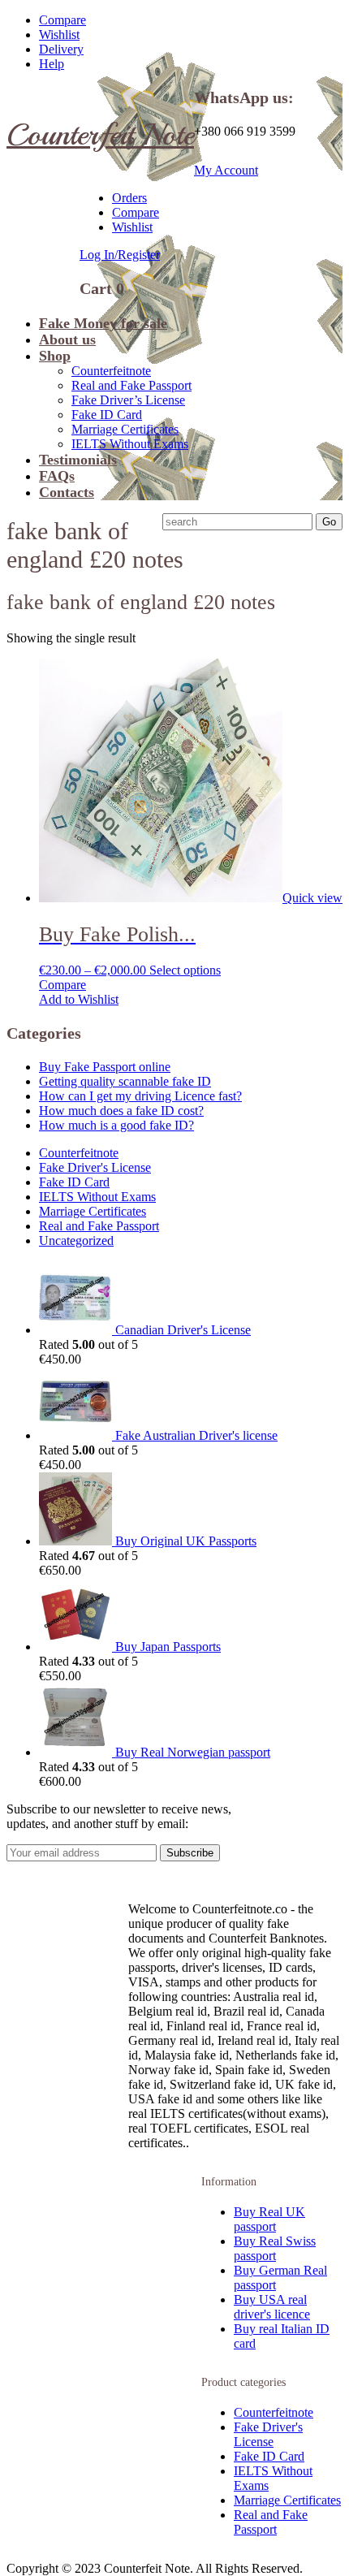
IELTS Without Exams (130, 444)
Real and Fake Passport (131, 385)
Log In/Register (120, 255)
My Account (226, 170)
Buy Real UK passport (269, 2219)
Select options (185, 970)
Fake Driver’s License (128, 400)
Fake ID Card (107, 415)
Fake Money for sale (103, 323)
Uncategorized (76, 1240)
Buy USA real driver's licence (272, 2307)
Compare (62, 20)
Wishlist (59, 35)
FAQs (57, 476)
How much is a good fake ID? (116, 1125)
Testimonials (78, 460)
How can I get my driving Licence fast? (140, 1096)
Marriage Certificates (125, 429)
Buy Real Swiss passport (275, 2248)
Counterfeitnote (111, 371)
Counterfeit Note (100, 134)
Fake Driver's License (95, 1167)
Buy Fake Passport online (105, 1067)
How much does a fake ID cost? (121, 1111)
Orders (129, 198)
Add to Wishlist (79, 999)
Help (52, 64)
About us (67, 339)
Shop (55, 356)
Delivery (61, 49)
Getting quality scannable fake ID (125, 1081)
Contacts (67, 492)
